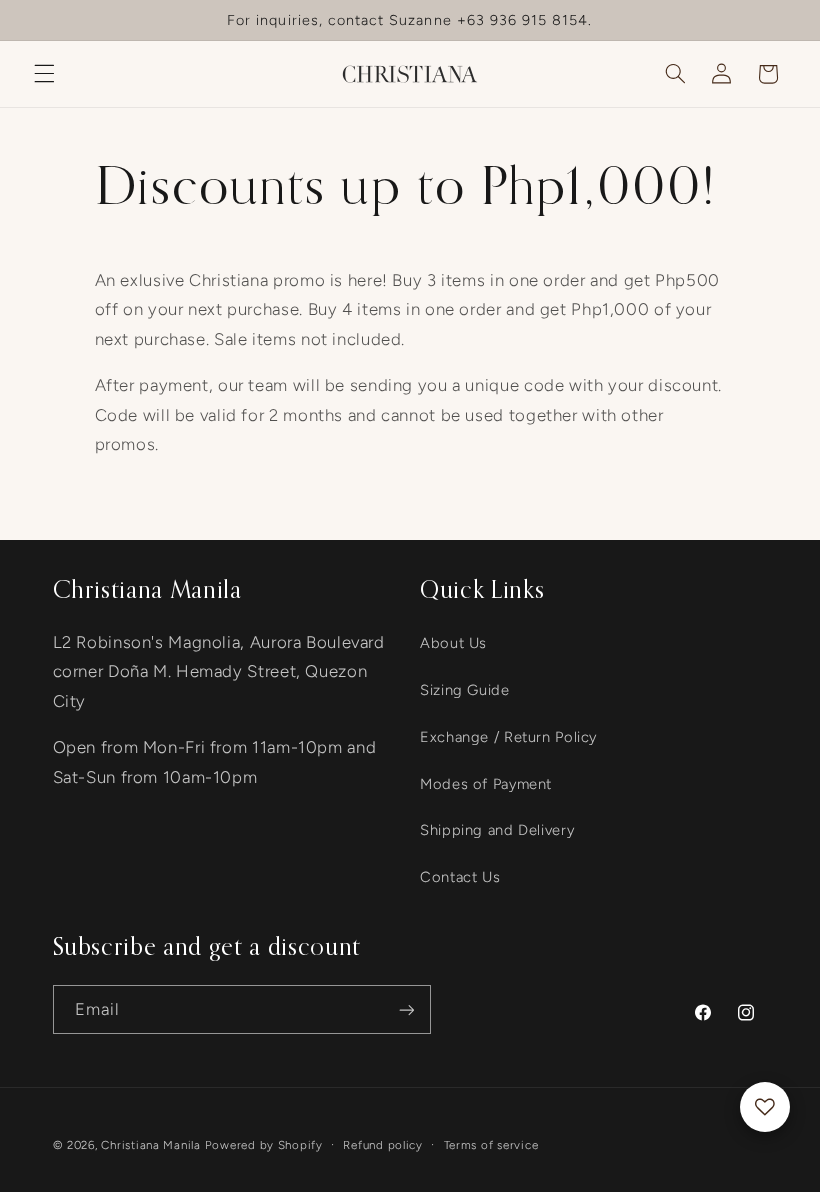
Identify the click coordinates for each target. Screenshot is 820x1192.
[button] (44, 74)
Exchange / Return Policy (508, 737)
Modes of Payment (486, 784)
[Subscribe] (406, 1009)
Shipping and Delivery (497, 830)
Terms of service (491, 1145)
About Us (453, 643)
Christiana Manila (151, 1145)
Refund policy (383, 1145)
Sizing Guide (465, 690)
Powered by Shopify (264, 1145)
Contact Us (460, 877)
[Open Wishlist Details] (765, 1107)
